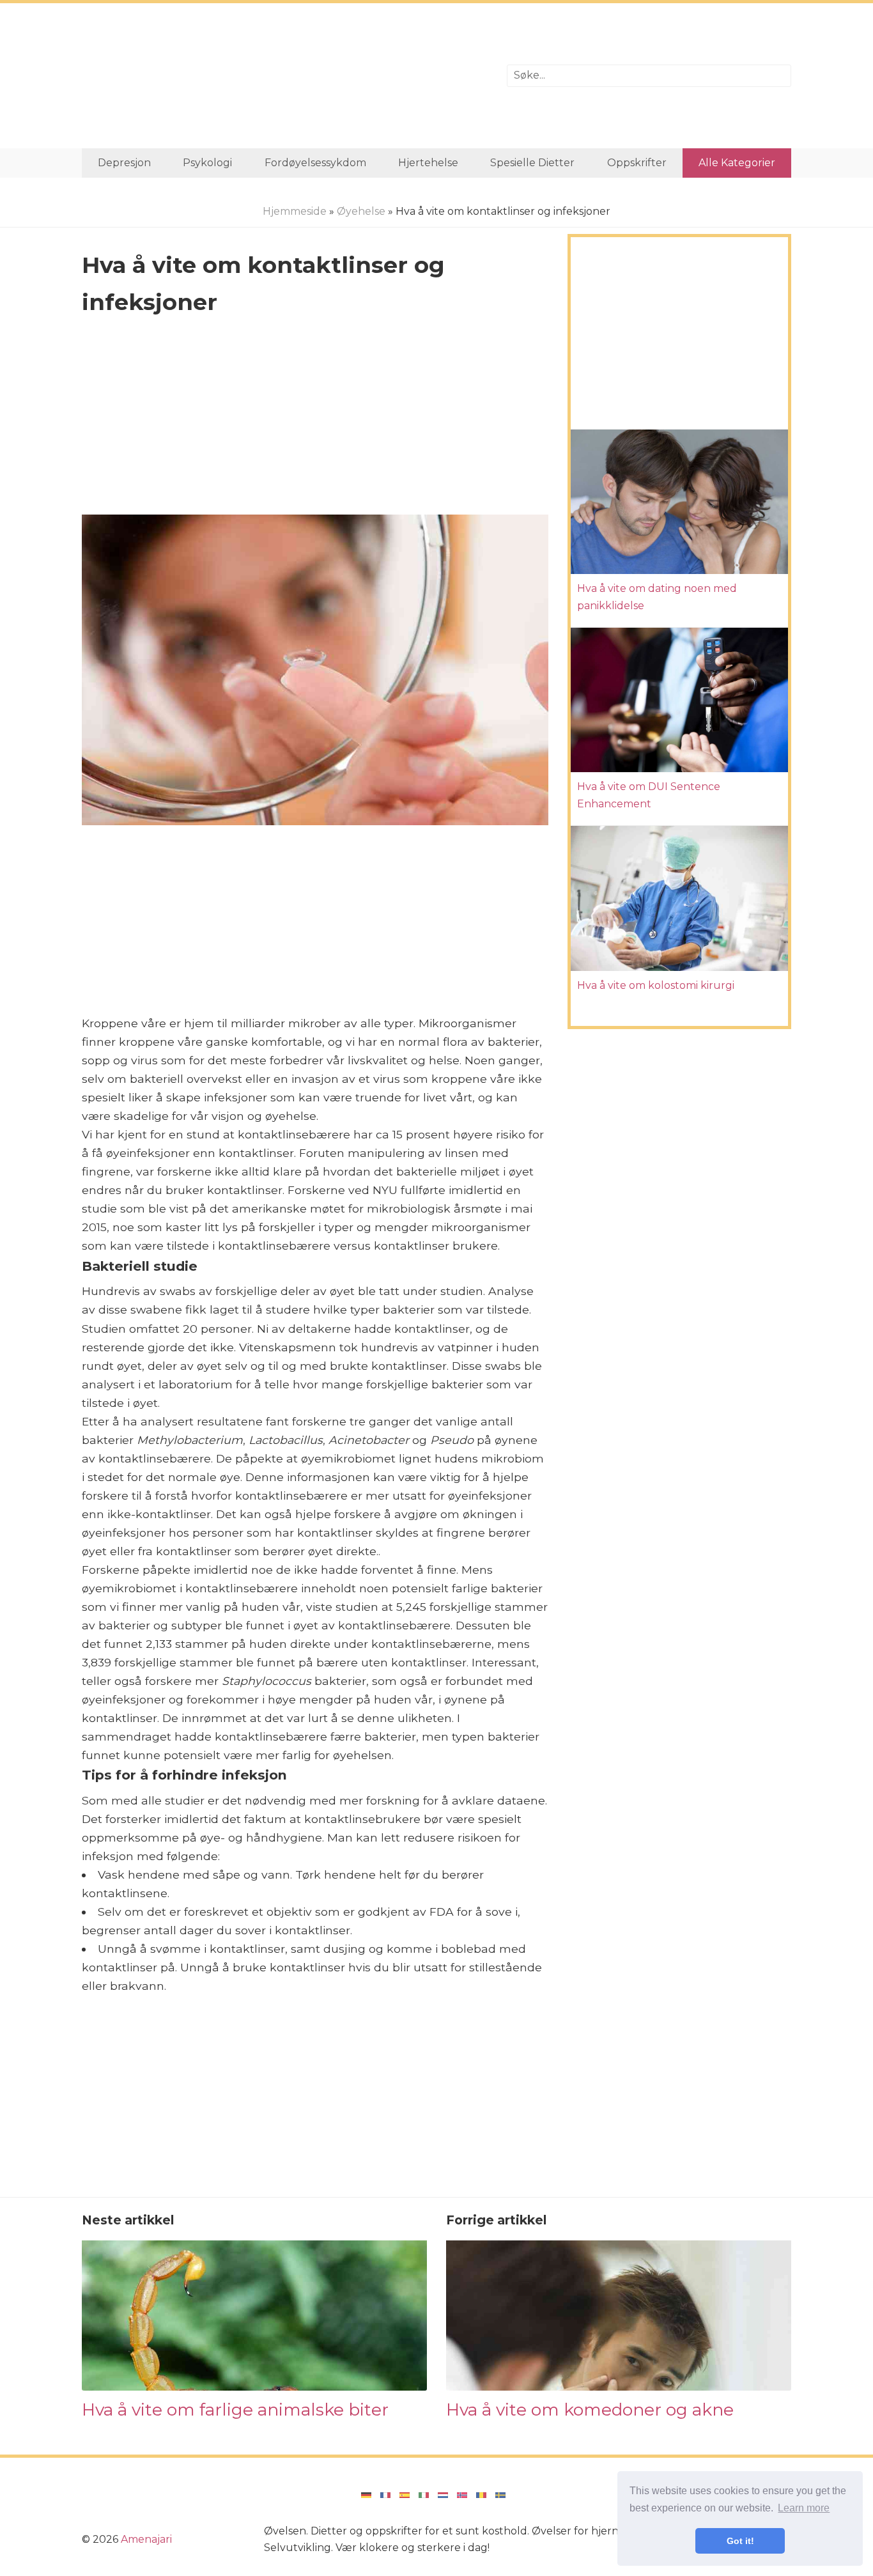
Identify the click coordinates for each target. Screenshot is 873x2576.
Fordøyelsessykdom (315, 163)
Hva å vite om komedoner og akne (590, 2409)
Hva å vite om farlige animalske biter (235, 2409)
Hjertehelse (428, 163)
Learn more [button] (804, 2508)
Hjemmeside (295, 211)
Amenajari (146, 2539)
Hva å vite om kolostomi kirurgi (656, 985)
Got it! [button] (740, 2541)
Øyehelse (361, 211)
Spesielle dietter (532, 163)
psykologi (207, 163)
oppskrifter (637, 163)
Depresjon (124, 163)
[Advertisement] (285, 76)
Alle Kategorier (737, 163)
